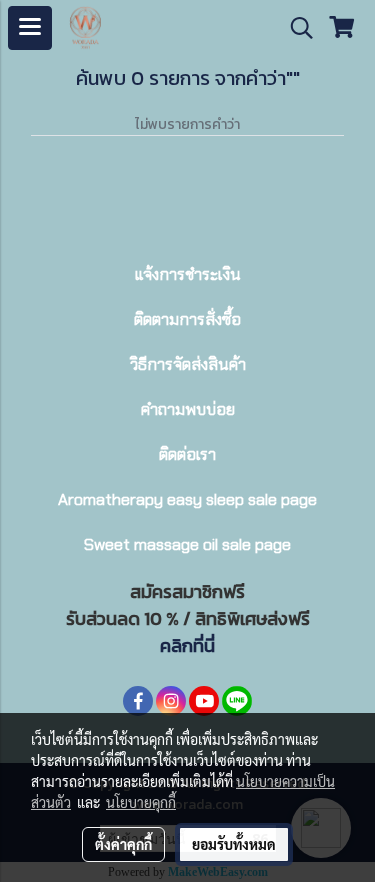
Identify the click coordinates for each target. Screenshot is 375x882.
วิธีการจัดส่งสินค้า (188, 364)
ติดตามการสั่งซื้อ (187, 319)
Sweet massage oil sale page (187, 544)
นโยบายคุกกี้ (141, 802)
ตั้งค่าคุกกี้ (123, 844)
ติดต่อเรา (187, 454)
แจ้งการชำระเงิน (188, 274)
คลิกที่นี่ (187, 645)
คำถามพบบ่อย (188, 409)
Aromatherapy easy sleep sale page (187, 499)
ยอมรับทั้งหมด (234, 844)
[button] (295, 28)
